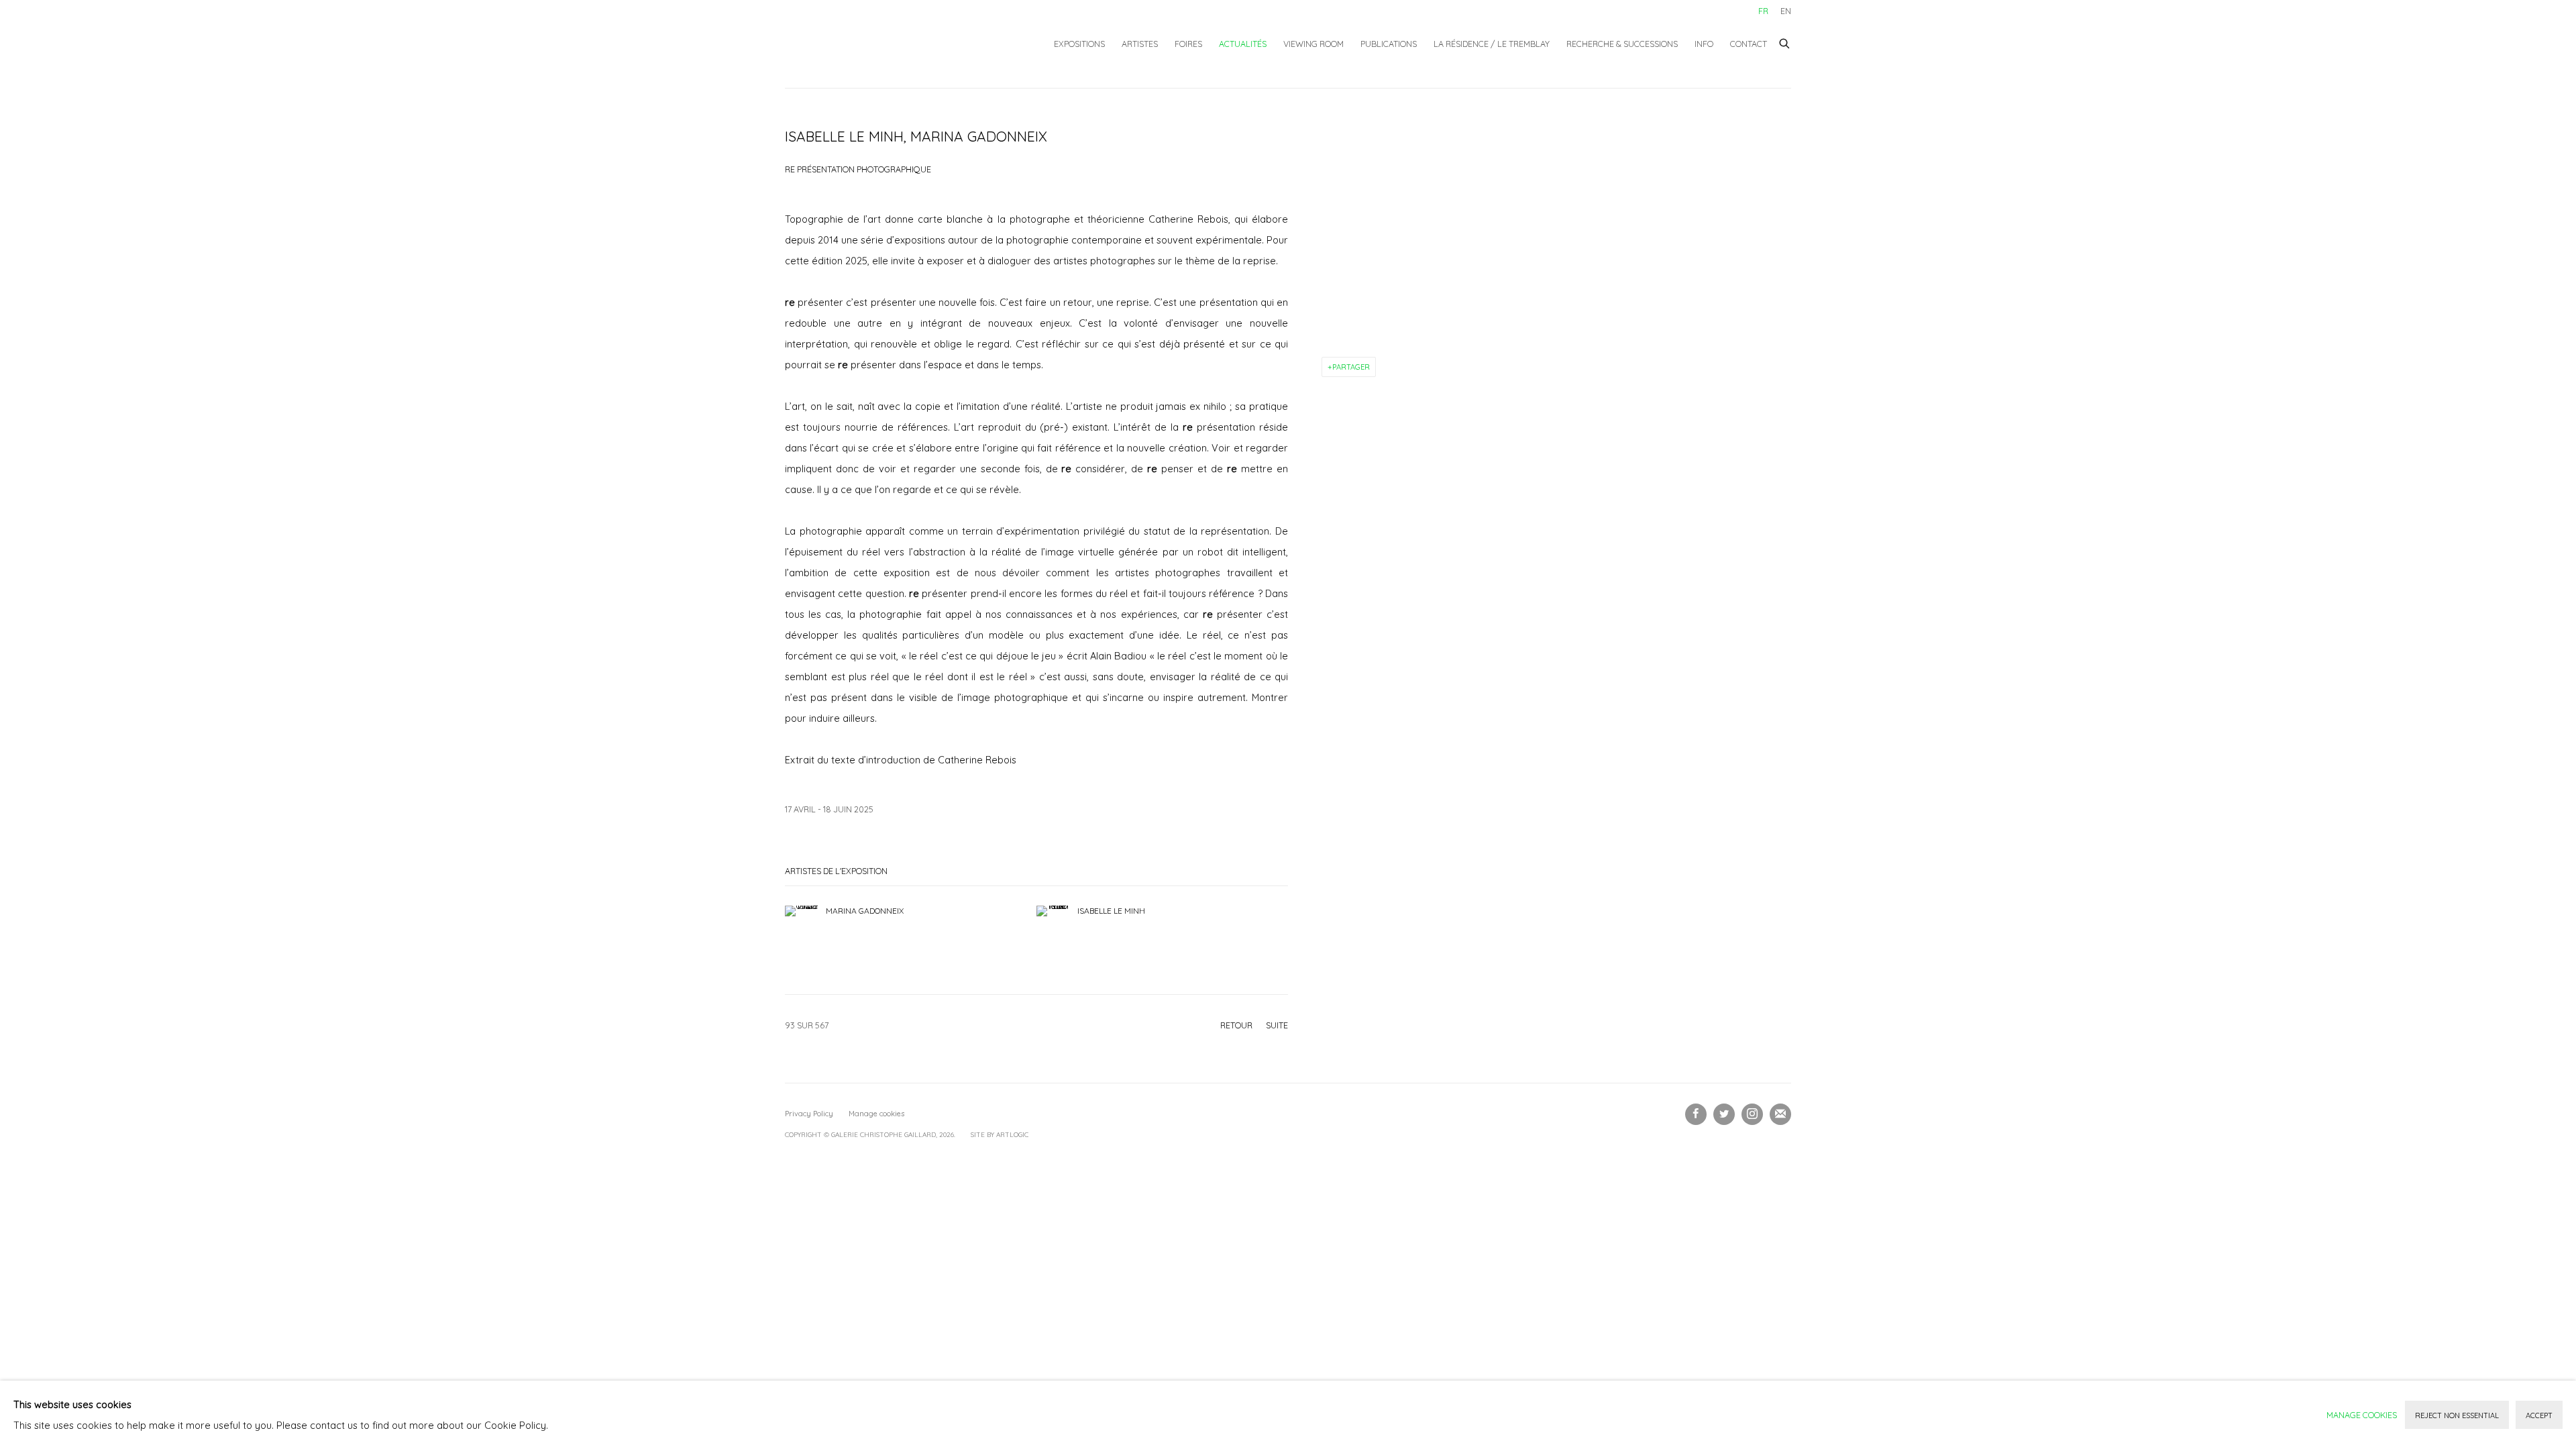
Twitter (1724, 1114)
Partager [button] (1351, 367)
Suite (1277, 1025)
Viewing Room (1313, 44)
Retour (1236, 1025)
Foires (1188, 44)
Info (1704, 44)
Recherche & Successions (1622, 44)
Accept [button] (2539, 1415)
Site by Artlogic (1000, 1135)
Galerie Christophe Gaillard (885, 44)
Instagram (1752, 1114)
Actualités (1243, 44)
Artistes (1140, 44)
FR (1763, 11)
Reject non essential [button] (2457, 1415)
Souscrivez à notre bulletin (1780, 1114)
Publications (1389, 44)
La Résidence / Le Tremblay (1492, 44)
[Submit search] (1785, 42)
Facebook (1696, 1114)
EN (1786, 11)
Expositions (1079, 44)
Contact (1749, 44)
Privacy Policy (809, 1114)
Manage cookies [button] (876, 1114)
